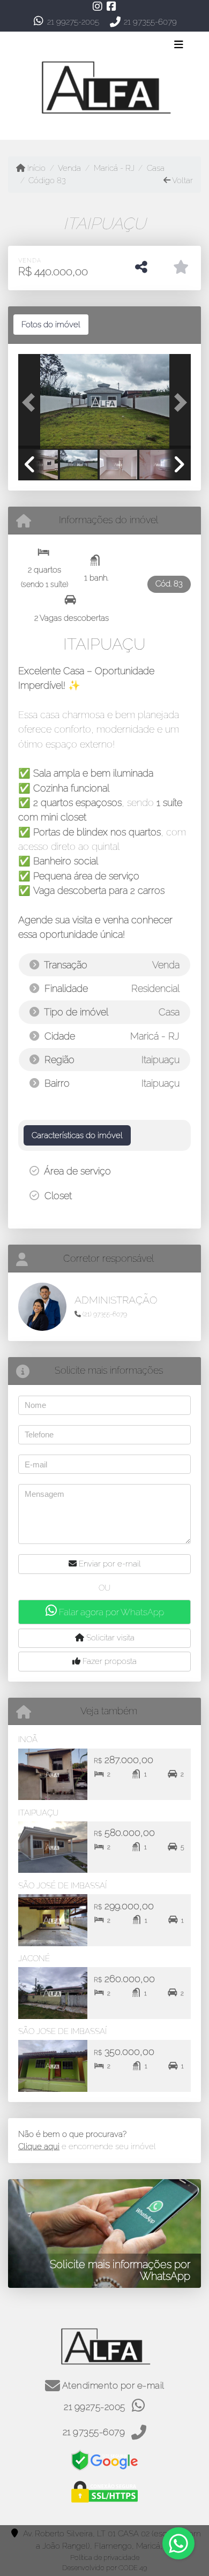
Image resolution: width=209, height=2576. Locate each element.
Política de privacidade (105, 2558)
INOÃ (28, 1739)
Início (35, 168)
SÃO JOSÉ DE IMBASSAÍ (62, 1886)
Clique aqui (39, 2146)
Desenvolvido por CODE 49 (105, 2568)
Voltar (182, 180)
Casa (156, 168)
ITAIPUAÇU (38, 1813)
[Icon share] (98, 6)
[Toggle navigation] (179, 46)
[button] (31, 402)
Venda (69, 168)
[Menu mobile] (104, 86)
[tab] (51, 325)
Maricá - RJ (114, 168)
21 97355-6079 (150, 22)
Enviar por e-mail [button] (109, 1564)
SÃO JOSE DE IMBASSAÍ (62, 2031)
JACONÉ (34, 1959)
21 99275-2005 (73, 22)
